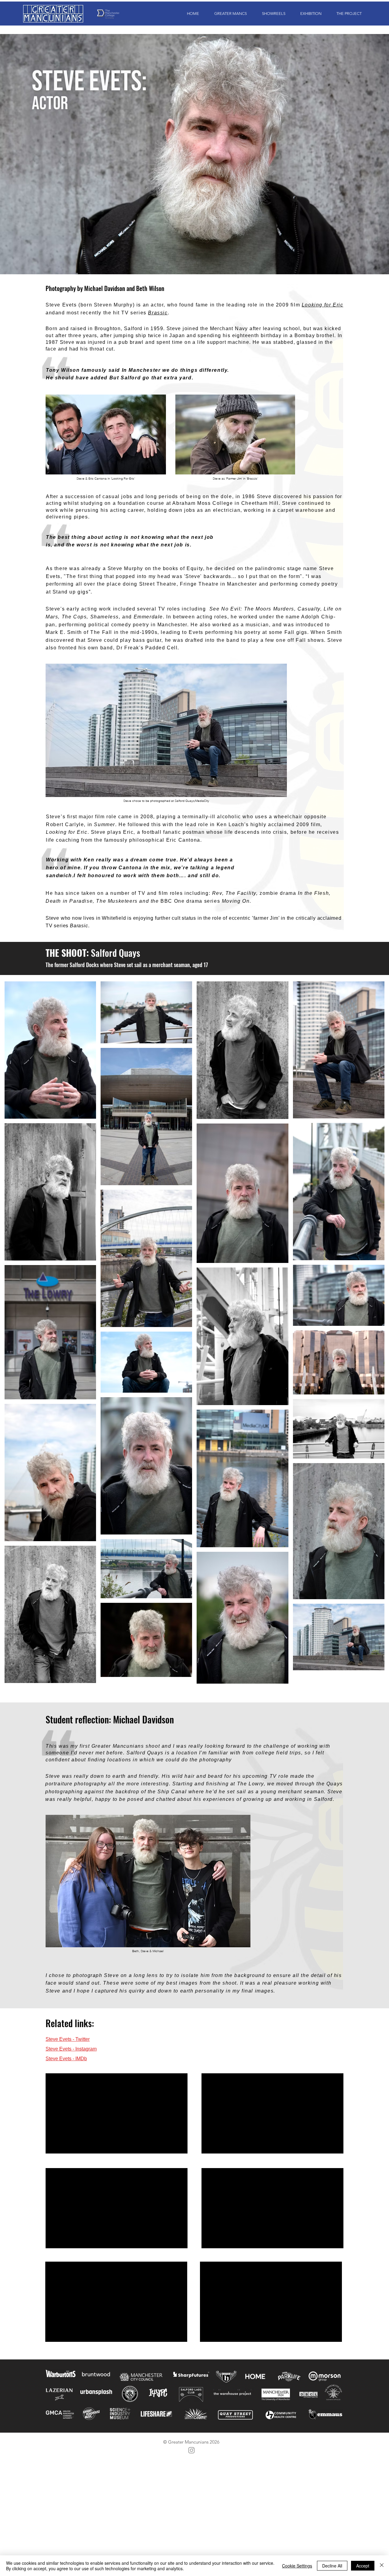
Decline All (332, 2566)
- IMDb (79, 2059)
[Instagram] (191, 2450)
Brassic (158, 313)
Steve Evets (59, 2049)
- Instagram (84, 2049)
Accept (363, 2566)
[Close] (382, 2566)
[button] (227, 14)
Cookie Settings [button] (297, 2566)
